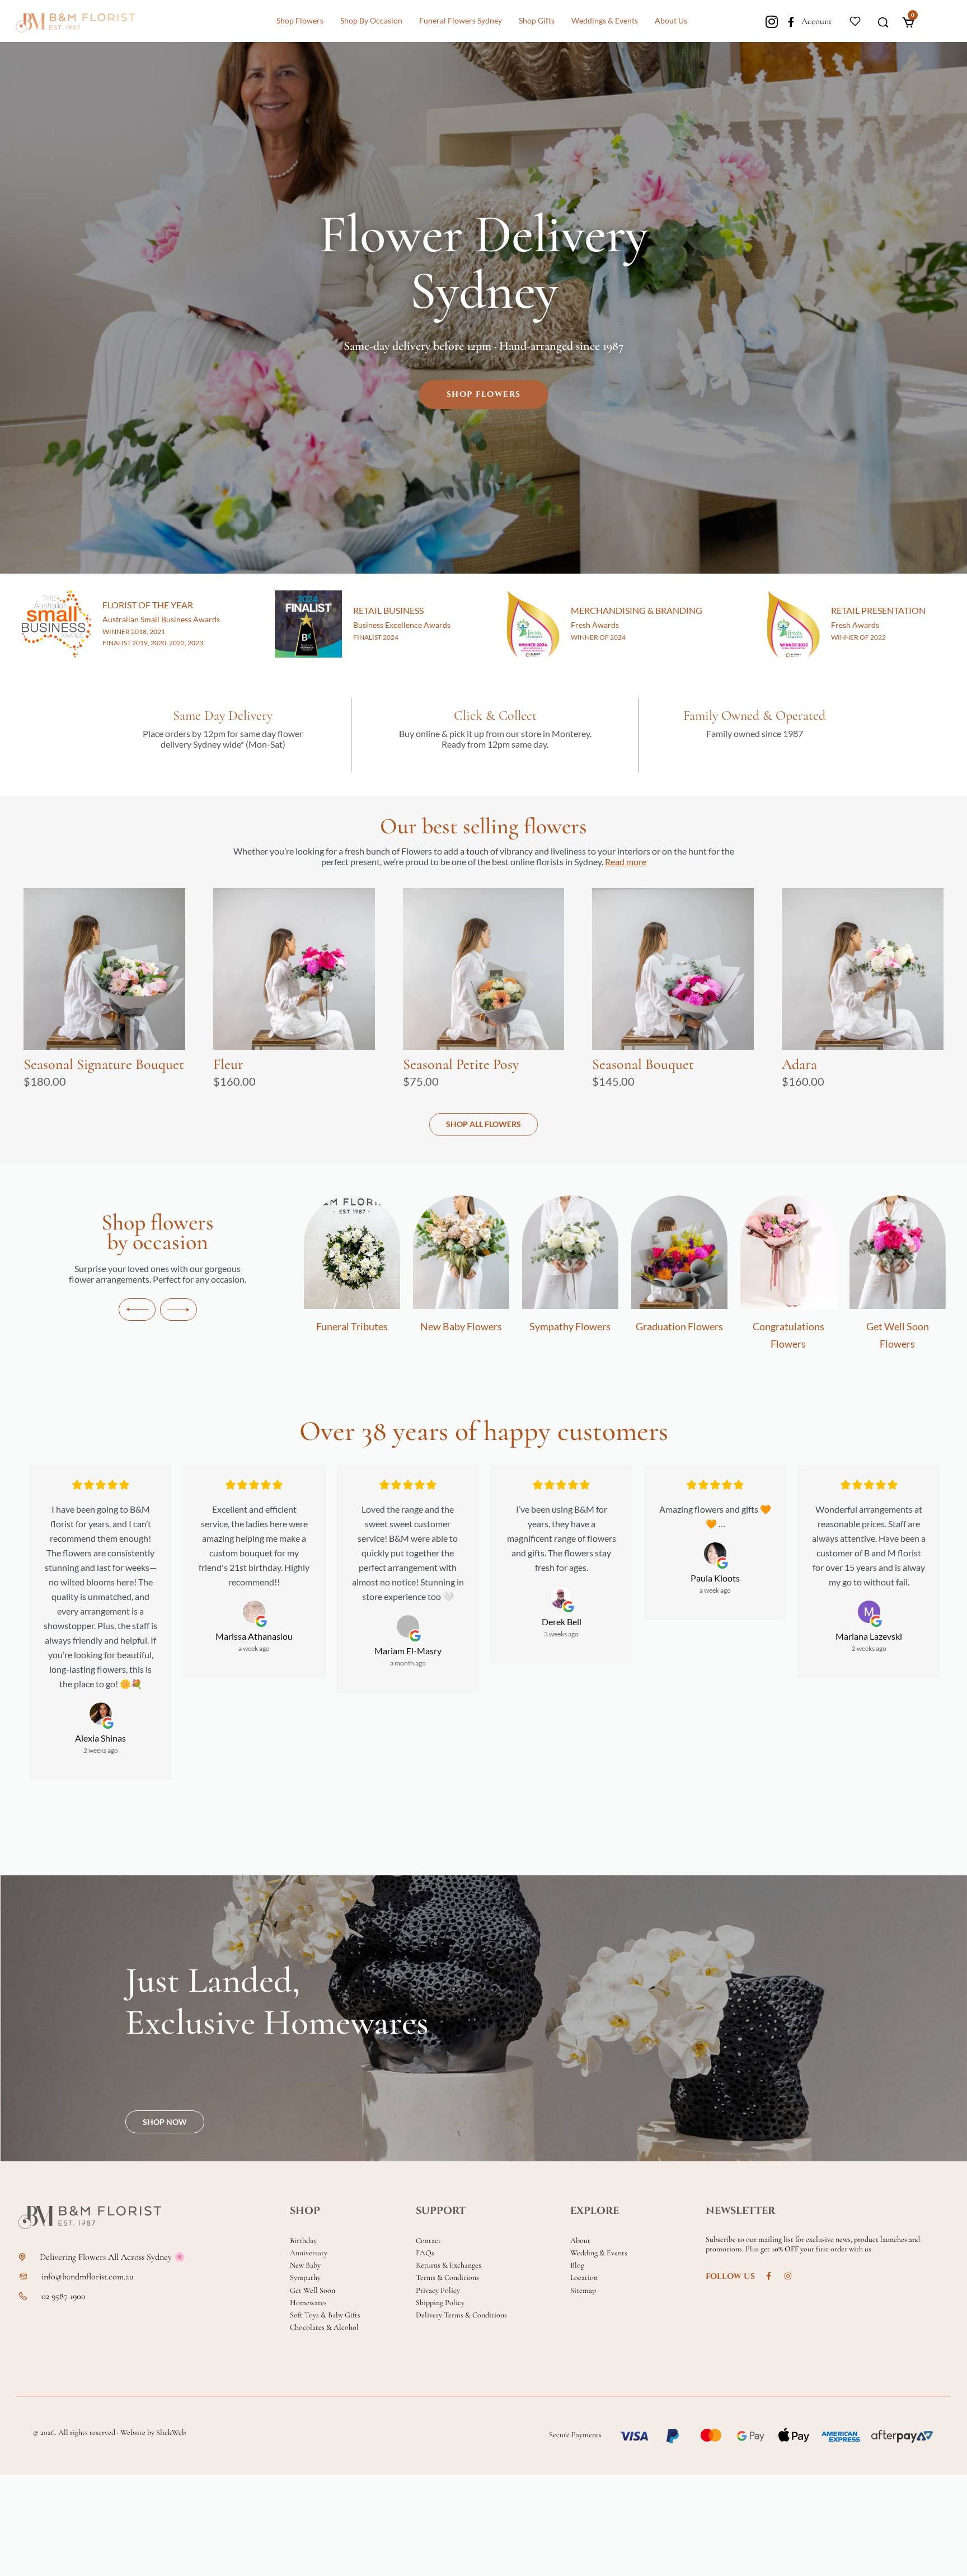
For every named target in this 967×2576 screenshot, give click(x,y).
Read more (626, 862)
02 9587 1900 (64, 2296)
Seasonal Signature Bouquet (104, 1064)
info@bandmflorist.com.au (88, 2277)
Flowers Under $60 (898, 1326)
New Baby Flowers (352, 1326)
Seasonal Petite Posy (461, 1064)
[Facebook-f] (791, 22)
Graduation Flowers (570, 1326)
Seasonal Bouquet (643, 1064)
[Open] (855, 20)
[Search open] (883, 21)
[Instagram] (771, 22)
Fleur (228, 1064)
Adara (799, 1064)
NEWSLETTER (740, 2211)
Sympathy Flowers (461, 1326)
